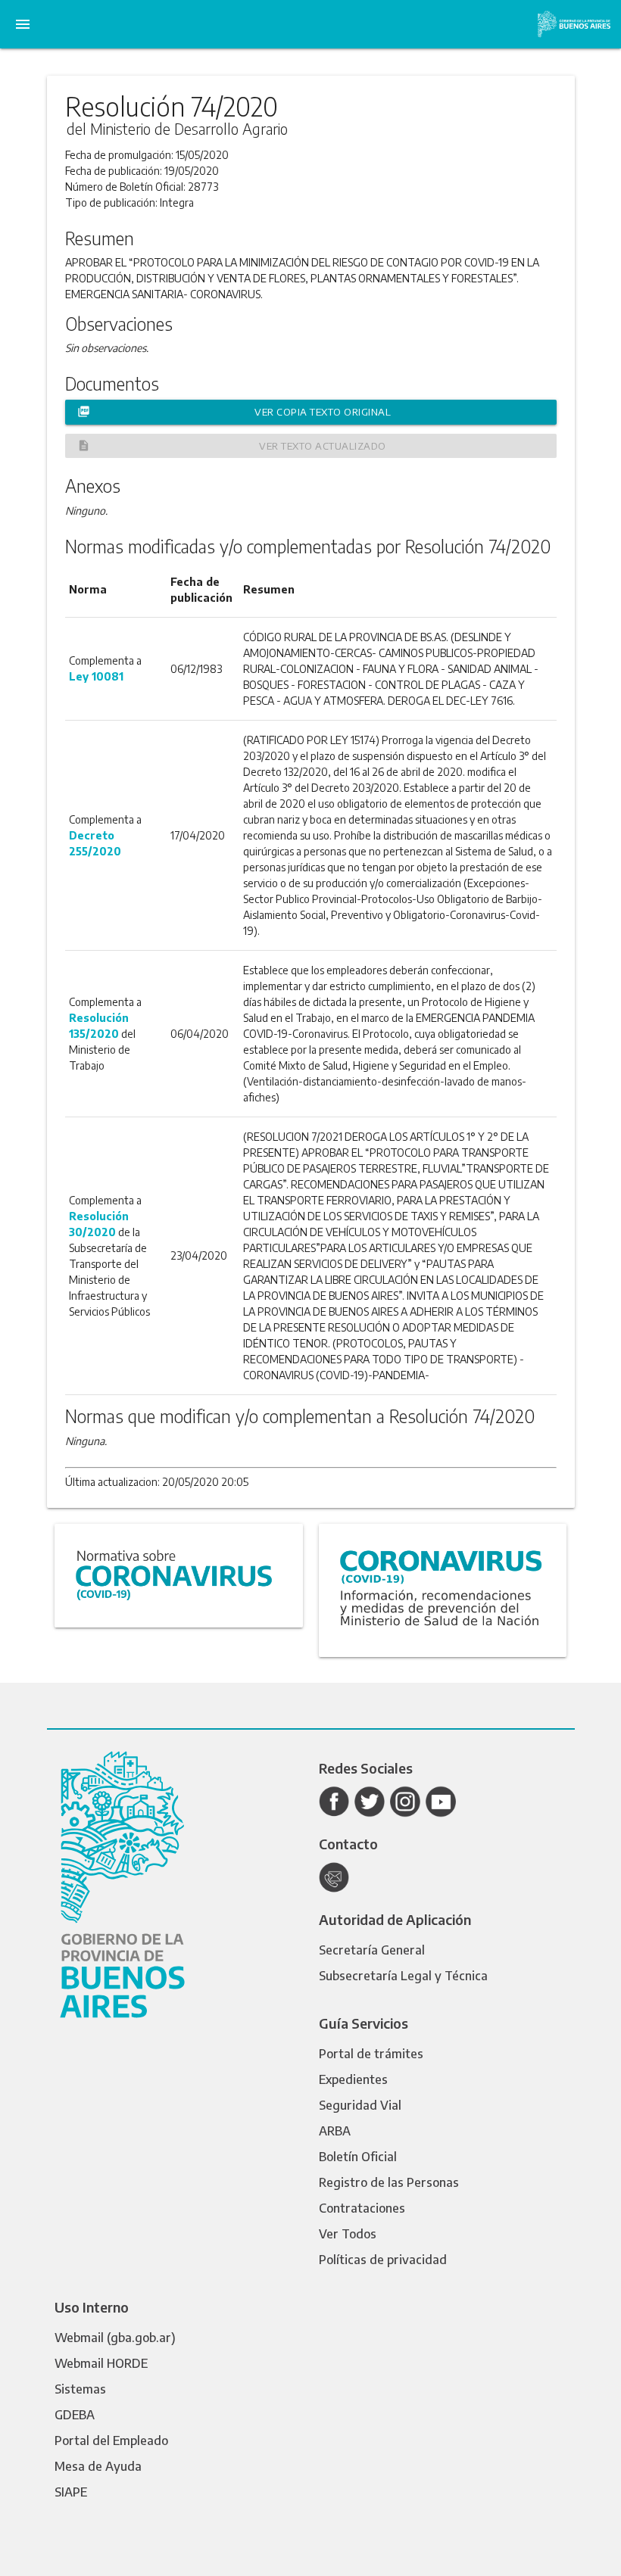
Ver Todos (348, 2234)
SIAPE (71, 2492)
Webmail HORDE (101, 2363)
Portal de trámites (371, 2054)
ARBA (335, 2131)
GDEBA (75, 2415)
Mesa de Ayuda (98, 2466)
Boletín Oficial (358, 2157)
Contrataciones (362, 2208)
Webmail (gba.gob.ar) (115, 2338)
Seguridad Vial (360, 2105)
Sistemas (80, 2389)
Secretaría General (372, 1950)
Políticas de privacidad (383, 2260)
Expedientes (353, 2079)
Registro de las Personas (389, 2182)
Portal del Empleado (111, 2441)
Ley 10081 (96, 676)
